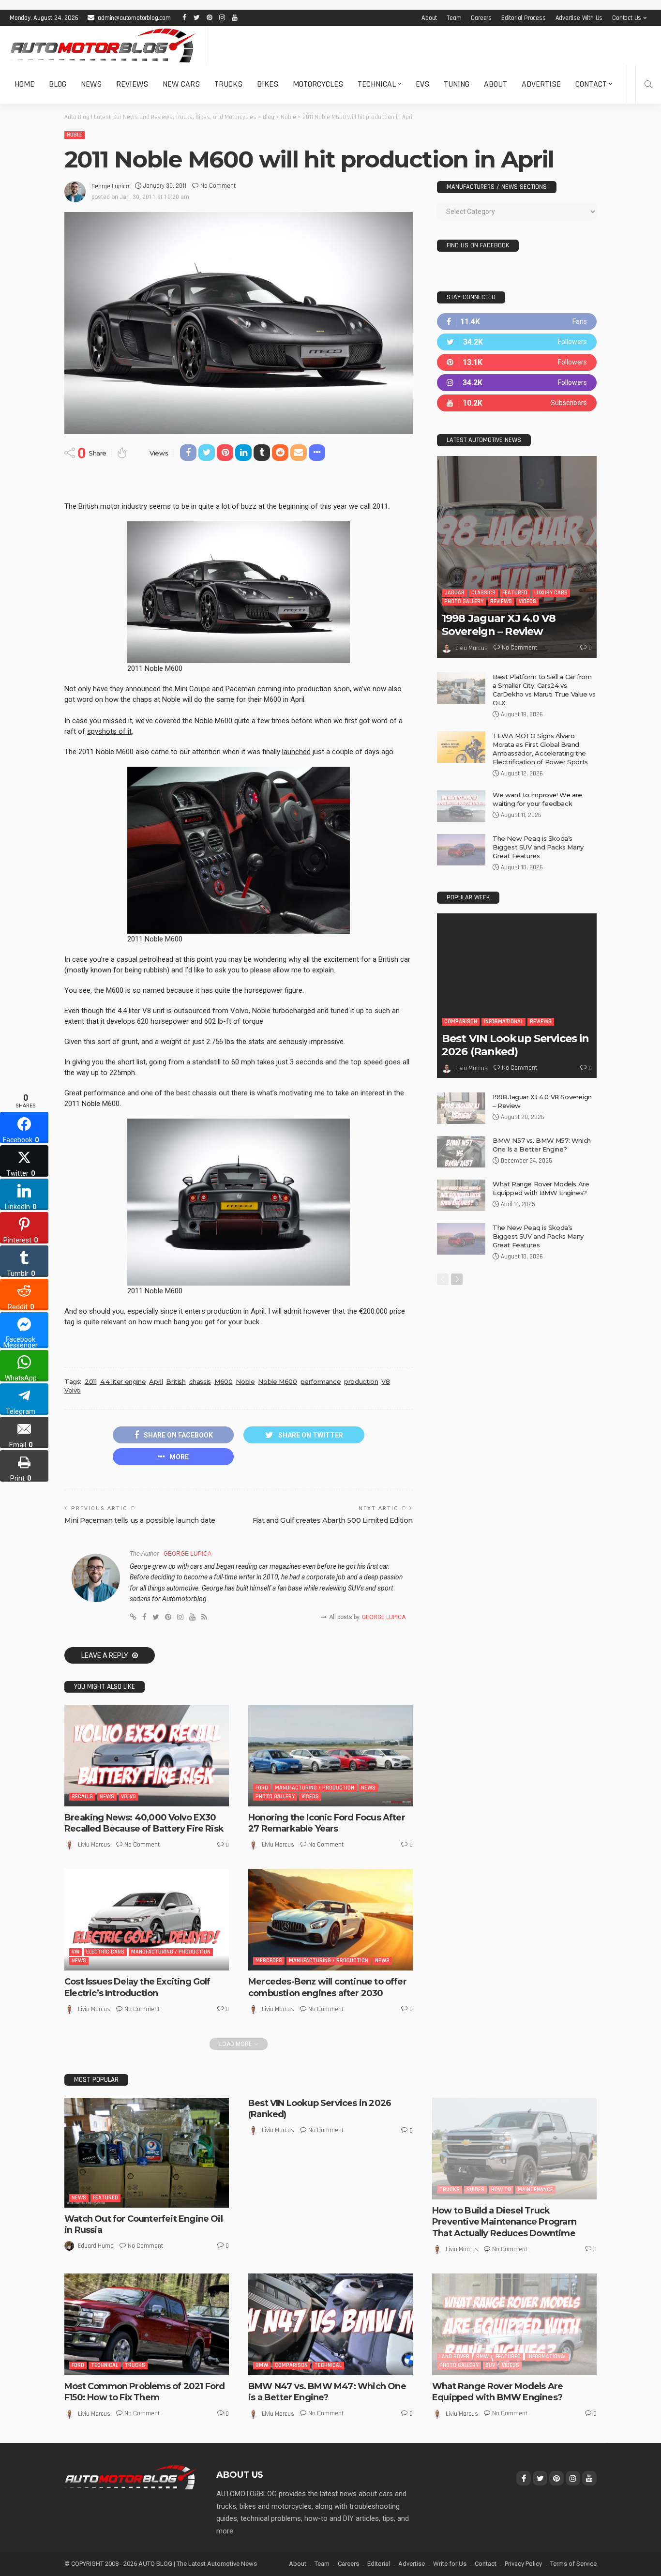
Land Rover (454, 2356)
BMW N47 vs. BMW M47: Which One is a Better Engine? (327, 2392)
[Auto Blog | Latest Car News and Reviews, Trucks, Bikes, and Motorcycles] (131, 2477)
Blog (58, 84)
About (429, 18)
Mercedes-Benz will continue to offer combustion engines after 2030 (327, 1987)
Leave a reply (105, 1655)
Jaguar (454, 593)
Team (454, 18)
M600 (223, 1381)
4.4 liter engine (123, 1381)
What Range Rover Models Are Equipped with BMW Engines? (497, 2392)
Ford (262, 1788)
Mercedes (269, 1961)
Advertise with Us (579, 18)
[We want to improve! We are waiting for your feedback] (461, 806)
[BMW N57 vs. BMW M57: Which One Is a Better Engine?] (461, 1152)
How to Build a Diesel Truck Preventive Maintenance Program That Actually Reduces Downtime (504, 2222)
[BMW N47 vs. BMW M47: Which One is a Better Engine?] (330, 2324)
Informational (503, 1022)
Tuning (457, 84)
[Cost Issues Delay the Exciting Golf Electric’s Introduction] (147, 1920)
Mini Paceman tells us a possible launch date (140, 1520)
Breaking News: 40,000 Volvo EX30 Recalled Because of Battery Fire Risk (144, 1823)
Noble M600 (277, 1381)
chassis (200, 1381)
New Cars (181, 84)
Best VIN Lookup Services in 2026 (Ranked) (515, 1045)
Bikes (268, 84)
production (361, 1381)
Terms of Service (573, 2564)
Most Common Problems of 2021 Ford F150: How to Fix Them (144, 2392)
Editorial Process (524, 18)
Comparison (461, 1022)
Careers (481, 18)
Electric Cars (105, 1952)
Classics (483, 593)
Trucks (228, 84)
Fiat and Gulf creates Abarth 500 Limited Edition (333, 1520)
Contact (591, 84)
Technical (377, 84)
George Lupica (110, 186)
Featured (515, 593)
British (176, 1381)
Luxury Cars (551, 593)
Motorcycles (318, 84)
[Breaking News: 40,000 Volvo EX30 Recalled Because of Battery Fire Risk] (147, 1756)
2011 (90, 1381)
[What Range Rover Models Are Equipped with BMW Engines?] (461, 1195)
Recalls (82, 1796)
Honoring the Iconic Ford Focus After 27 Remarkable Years (327, 1823)
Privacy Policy (523, 2564)
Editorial (379, 2564)
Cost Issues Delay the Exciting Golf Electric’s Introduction (137, 1987)
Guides (475, 2190)
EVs (422, 84)
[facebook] (517, 322)
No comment (218, 186)
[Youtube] (517, 403)
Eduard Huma (96, 2246)
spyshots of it (109, 731)
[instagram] (517, 383)
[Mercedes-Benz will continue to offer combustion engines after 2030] (330, 1920)
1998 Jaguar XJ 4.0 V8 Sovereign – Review (499, 625)
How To (501, 2190)
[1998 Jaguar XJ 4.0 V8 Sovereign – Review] (517, 557)
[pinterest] (517, 362)
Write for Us (450, 2564)
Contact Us (627, 18)
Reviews (132, 84)
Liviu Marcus (94, 1845)
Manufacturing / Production (315, 1788)
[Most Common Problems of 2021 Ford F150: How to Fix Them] (147, 2324)
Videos (310, 1796)
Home (24, 84)
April (156, 1381)
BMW (262, 2365)
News (91, 84)
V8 (385, 1381)
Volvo (73, 1390)
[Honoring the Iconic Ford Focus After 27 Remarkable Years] (330, 1756)
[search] (648, 84)
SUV (490, 2365)
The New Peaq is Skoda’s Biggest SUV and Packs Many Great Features (538, 847)
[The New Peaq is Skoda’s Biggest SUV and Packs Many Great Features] (461, 850)
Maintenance (535, 2190)
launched (296, 752)
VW (75, 1952)
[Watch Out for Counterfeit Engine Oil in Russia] (147, 2153)
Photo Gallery (275, 1796)
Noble (75, 135)
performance (321, 1381)
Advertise (541, 84)
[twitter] (517, 342)
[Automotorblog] (103, 45)
